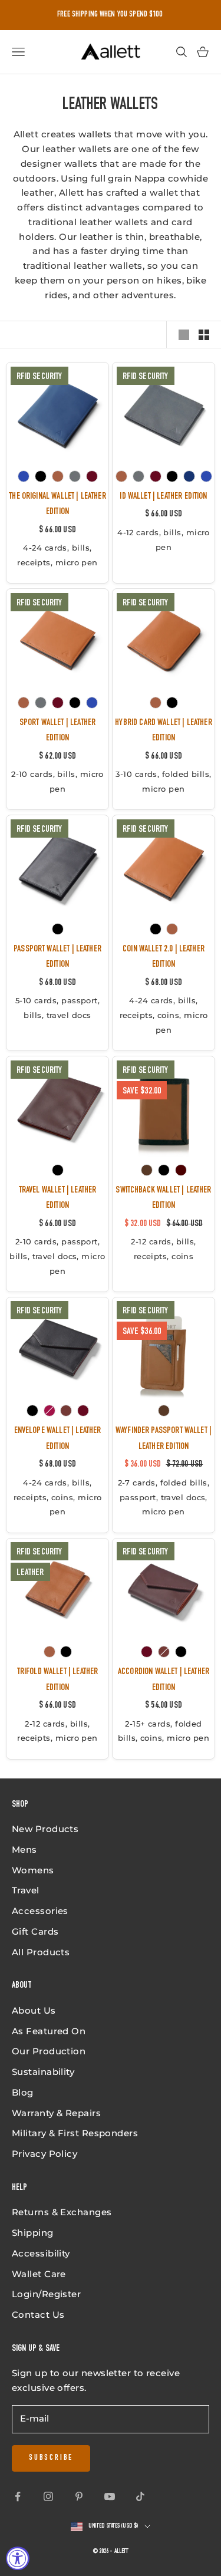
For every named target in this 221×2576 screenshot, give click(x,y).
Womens (33, 1870)
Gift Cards (35, 1931)
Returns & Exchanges (62, 2212)
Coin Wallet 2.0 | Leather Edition (164, 957)
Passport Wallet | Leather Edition (57, 957)
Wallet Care (39, 2274)
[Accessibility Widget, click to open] (18, 2558)
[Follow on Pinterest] (79, 2496)
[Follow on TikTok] (140, 2496)
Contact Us (38, 2315)
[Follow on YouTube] (110, 2496)
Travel (26, 1890)
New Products (45, 1829)
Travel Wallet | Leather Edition (58, 1198)
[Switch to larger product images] (184, 335)
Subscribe (51, 2458)
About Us (34, 2010)
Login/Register (46, 2294)
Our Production (49, 2051)
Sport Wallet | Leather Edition (57, 731)
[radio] (24, 476)
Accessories (40, 1911)
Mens (24, 1849)
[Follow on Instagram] (48, 2496)
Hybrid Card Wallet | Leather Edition (163, 731)
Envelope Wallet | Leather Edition (58, 1439)
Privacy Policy (44, 2154)
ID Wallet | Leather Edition (163, 497)
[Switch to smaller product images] (204, 335)
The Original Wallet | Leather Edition (57, 505)
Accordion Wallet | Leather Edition (164, 1680)
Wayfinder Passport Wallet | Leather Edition (164, 1439)
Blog (23, 2092)
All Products (41, 1952)
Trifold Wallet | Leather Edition (58, 1680)
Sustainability (43, 2072)
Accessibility (41, 2253)
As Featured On (49, 2031)
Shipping (33, 2233)
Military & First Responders (75, 2133)
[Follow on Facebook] (18, 2496)
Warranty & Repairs (56, 2113)
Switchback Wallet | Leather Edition (163, 1198)
